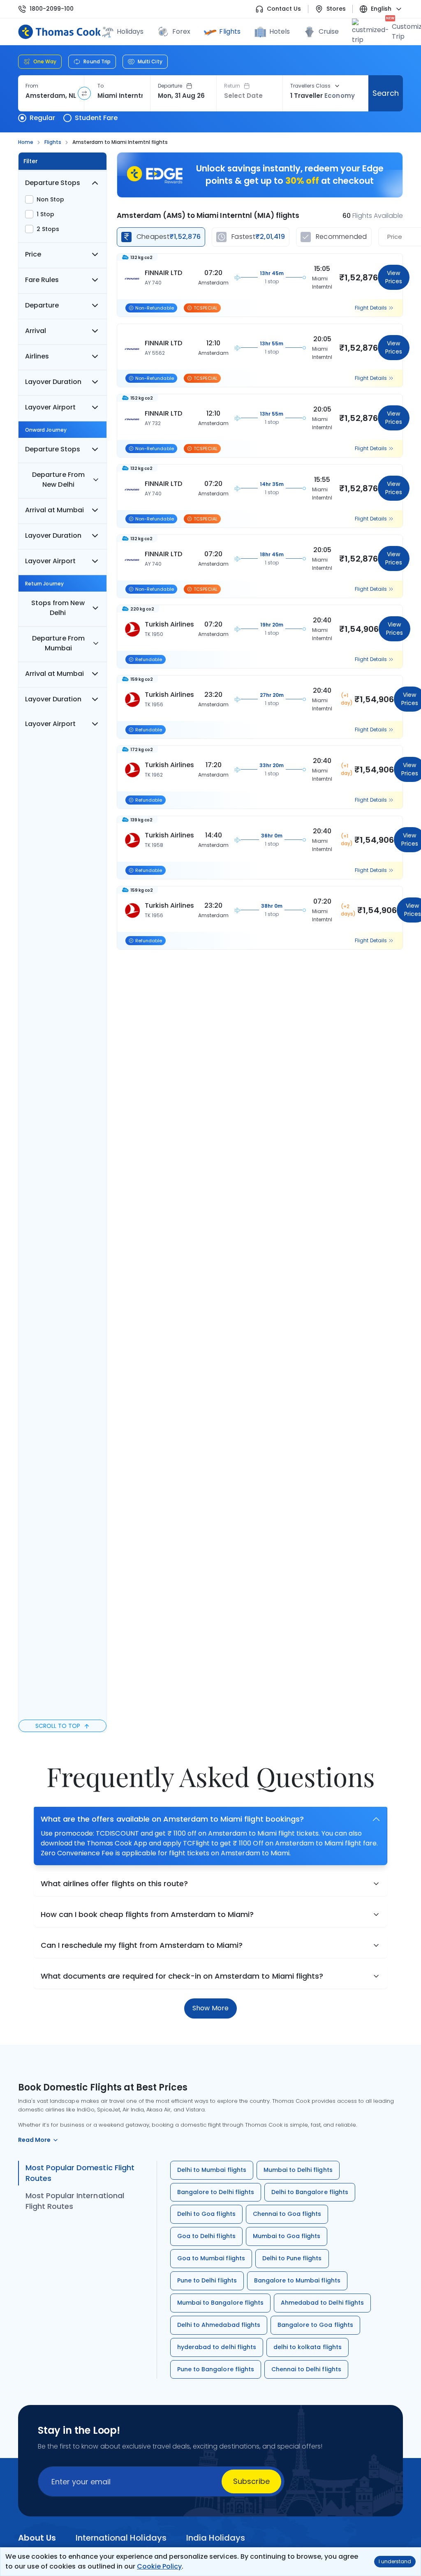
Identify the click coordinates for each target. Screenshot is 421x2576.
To (101, 86)
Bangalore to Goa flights (315, 2325)
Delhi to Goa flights (206, 2214)
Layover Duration (53, 382)
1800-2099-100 (52, 9)
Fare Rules (42, 280)
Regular (42, 118)
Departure (170, 86)
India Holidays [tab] (216, 2538)
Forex (181, 31)
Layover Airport (50, 407)
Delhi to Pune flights (292, 2258)
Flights (230, 31)
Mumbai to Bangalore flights (220, 2303)
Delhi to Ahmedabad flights (219, 2325)
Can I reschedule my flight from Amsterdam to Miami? (142, 1945)
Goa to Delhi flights (206, 2236)
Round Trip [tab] (97, 61)
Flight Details (371, 308)
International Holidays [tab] (121, 2538)
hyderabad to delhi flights (217, 2347)
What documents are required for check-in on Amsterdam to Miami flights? (182, 1976)
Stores (336, 9)
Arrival (36, 331)
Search (385, 93)
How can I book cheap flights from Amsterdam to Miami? (147, 1914)
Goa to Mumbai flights (211, 2258)
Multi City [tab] (150, 61)
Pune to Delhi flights (207, 2280)
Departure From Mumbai (58, 643)
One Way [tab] (45, 61)
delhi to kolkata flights (308, 2347)
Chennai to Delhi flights (306, 2369)
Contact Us (284, 9)
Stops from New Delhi (58, 608)
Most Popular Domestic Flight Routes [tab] (80, 2173)
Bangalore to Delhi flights (216, 2192)
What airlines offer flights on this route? (114, 1883)
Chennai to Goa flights (287, 2214)
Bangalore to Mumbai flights (297, 2280)
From (32, 86)
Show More (210, 2008)
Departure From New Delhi (58, 480)
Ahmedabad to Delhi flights (322, 2303)
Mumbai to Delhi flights (298, 2170)
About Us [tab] (37, 2538)
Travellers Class (310, 86)
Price (33, 254)
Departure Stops (53, 183)
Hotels (280, 31)
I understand (395, 2561)
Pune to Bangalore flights (216, 2369)
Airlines (37, 356)
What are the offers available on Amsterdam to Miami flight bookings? (172, 1819)
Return (232, 86)
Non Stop (50, 199)
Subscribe (251, 2481)
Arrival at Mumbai (54, 510)
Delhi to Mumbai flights (212, 2170)
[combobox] (51, 96)
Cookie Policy (159, 2566)
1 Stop (45, 214)
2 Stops (48, 229)
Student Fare (96, 118)
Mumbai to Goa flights (287, 2236)
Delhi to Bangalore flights (310, 2192)
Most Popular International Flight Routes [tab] (75, 2201)
